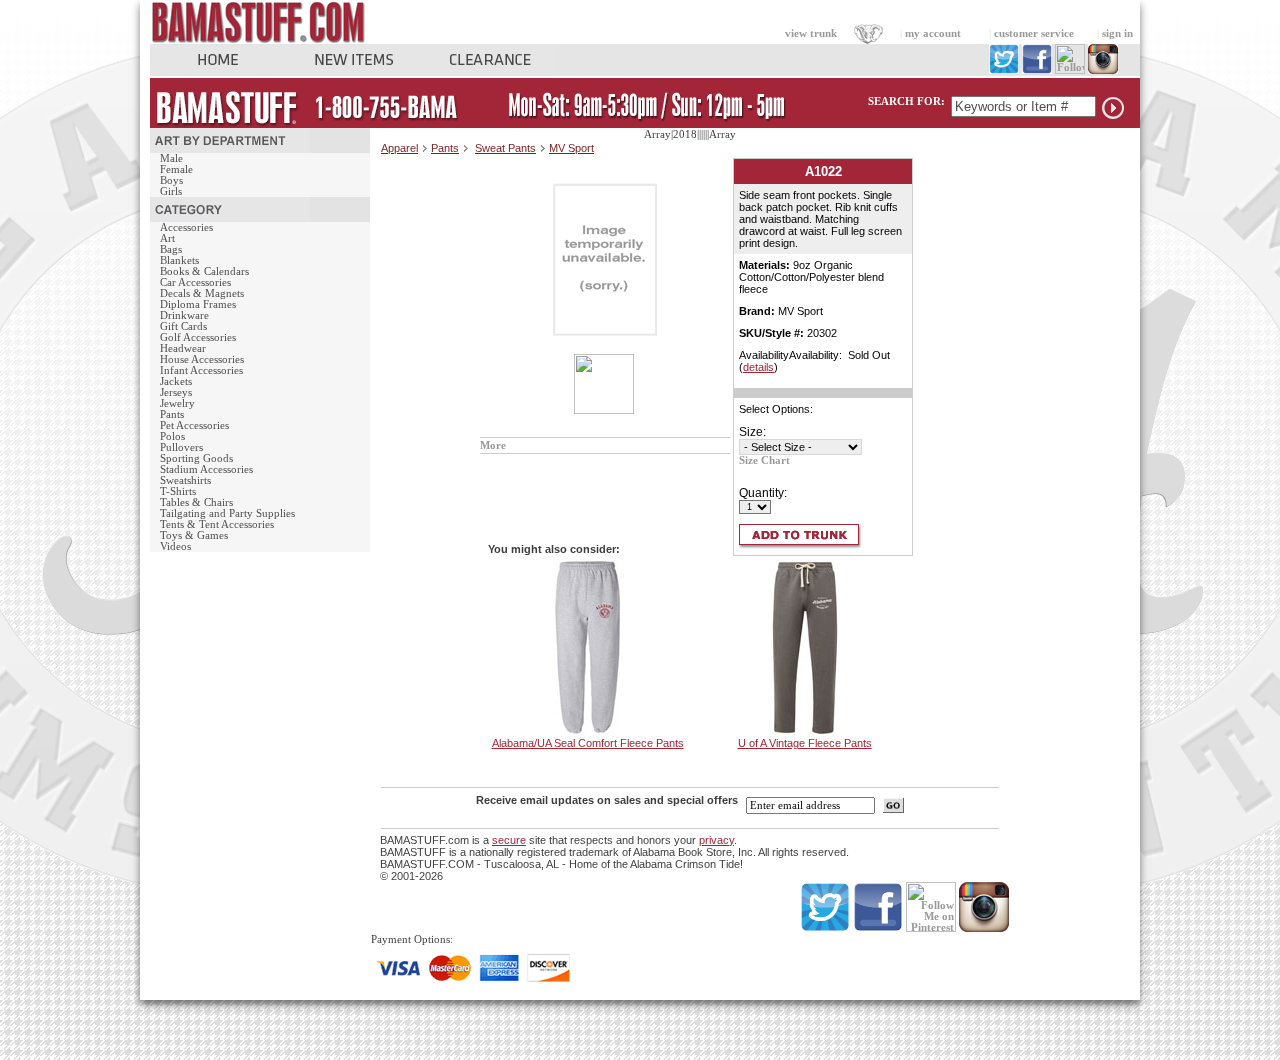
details (758, 367)
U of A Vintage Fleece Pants (805, 743)
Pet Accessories (194, 425)
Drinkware (184, 315)
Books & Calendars (204, 271)
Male (171, 158)
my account (933, 33)
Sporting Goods (196, 458)
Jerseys (176, 392)
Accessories (186, 227)
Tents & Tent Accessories (217, 524)
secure (509, 840)
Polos (172, 436)
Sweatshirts (185, 480)
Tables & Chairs (196, 502)
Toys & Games (194, 535)
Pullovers (181, 447)
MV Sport (571, 148)
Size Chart (764, 460)
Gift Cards (183, 326)
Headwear (183, 348)
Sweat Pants (505, 148)
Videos (175, 546)
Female (176, 169)
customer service (1034, 33)
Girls (171, 191)
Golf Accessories (198, 337)
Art (167, 238)
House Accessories (202, 359)
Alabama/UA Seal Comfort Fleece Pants (588, 743)
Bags (171, 249)
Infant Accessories (201, 370)
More (493, 445)
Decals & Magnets (202, 293)
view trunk (811, 33)
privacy (716, 840)
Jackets (176, 381)
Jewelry (177, 403)
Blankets (179, 260)
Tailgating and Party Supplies (227, 513)
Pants (172, 414)
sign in (1117, 33)
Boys (171, 180)
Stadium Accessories (206, 469)
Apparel (399, 148)
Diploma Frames (198, 304)
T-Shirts (178, 491)
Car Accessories (195, 282)
